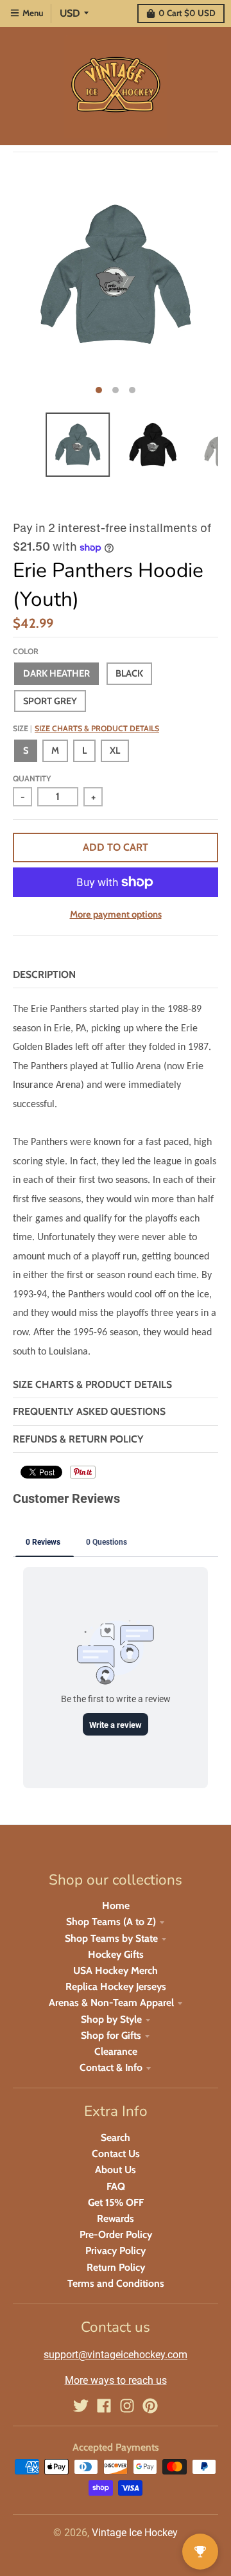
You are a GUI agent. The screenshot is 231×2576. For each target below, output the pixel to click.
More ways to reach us (116, 2380)
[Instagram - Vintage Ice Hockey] (127, 2406)
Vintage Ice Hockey (135, 2533)
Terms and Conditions (116, 2283)
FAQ (116, 2186)
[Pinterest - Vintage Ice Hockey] (150, 2406)
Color (26, 651)
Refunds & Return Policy (78, 1439)
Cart (187, 13)
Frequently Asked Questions (89, 1411)
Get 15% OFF (116, 2202)
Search (116, 2137)
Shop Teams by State (111, 1938)
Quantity (32, 778)
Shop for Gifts (111, 2035)
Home (116, 1905)
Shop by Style (111, 2019)
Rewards (116, 2218)
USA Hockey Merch (116, 1970)
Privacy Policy (116, 2251)
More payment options (116, 914)
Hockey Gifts (116, 1954)
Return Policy (116, 2267)
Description (44, 974)
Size (86, 728)
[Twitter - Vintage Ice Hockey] (81, 2406)
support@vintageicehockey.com (116, 2355)
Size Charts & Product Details (97, 728)
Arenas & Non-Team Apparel (111, 2003)
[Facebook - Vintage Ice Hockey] (104, 2406)
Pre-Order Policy (116, 2234)
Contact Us (116, 2154)
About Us (116, 2170)
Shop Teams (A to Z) (111, 1922)
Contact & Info (111, 2067)
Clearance (116, 2051)
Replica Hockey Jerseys (116, 1986)
